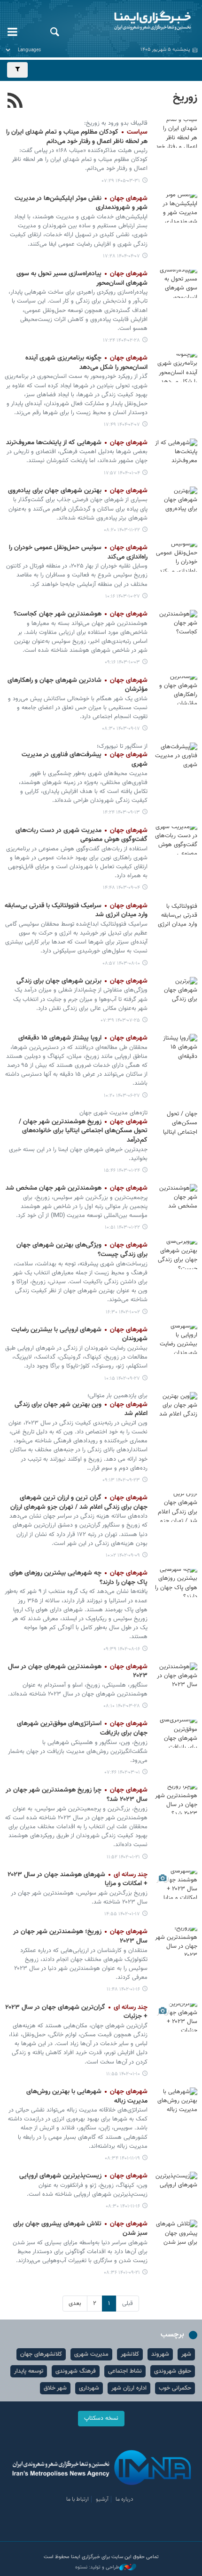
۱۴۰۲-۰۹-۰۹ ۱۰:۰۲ (123, 1556)
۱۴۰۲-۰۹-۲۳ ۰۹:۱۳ (121, 1480)
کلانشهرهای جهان (41, 2354)
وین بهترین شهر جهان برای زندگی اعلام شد (81, 1409)
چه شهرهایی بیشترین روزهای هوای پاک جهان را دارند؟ (78, 1578)
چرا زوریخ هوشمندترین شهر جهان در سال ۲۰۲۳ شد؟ (77, 1795)
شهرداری (89, 2388)
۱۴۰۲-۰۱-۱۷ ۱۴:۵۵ (122, 1914)
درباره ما (124, 2499)
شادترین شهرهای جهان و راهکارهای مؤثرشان (78, 685)
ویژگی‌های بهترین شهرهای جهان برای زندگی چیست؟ (82, 1250)
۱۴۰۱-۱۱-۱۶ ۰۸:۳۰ (123, 2206)
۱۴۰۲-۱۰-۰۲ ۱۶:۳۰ (123, 1312)
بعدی (75, 2304)
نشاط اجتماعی (125, 2371)
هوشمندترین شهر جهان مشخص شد (77, 1188)
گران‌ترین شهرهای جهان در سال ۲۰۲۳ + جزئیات (76, 2012)
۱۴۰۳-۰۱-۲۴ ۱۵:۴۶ (122, 1171)
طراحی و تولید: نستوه (97, 2568)
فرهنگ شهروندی (76, 2371)
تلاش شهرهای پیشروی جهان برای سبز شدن (80, 2229)
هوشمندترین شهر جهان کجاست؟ (81, 614)
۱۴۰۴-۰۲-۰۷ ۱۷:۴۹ (122, 425)
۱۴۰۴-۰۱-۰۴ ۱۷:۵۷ (122, 473)
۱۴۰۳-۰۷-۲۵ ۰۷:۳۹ (120, 1020)
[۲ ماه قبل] (176, 134)
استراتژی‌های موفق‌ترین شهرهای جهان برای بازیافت (82, 1728)
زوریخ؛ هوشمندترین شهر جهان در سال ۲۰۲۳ (80, 1936)
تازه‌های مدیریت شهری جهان (113, 1113)
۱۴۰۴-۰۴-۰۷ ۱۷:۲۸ (121, 256)
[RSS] (15, 102)
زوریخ (185, 98)
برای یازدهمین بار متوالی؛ (117, 1396)
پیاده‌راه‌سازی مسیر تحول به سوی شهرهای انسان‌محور (82, 279)
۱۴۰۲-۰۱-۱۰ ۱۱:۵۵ (123, 2074)
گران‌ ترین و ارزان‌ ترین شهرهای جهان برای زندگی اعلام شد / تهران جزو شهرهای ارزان (79, 1503)
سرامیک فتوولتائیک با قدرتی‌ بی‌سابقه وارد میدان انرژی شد (76, 911)
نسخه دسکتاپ (101, 2418)
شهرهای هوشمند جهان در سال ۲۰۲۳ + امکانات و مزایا (78, 1880)
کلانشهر (130, 2354)
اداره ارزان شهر (129, 2388)
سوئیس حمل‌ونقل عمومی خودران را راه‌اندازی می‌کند (78, 552)
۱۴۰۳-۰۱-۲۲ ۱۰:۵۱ (122, 1228)
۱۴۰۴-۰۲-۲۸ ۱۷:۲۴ (121, 340)
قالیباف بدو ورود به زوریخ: (116, 123)
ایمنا (135, 21)
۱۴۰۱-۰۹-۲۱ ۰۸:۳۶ (122, 2273)
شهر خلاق (55, 2388)
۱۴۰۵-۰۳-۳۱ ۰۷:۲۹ (121, 181)
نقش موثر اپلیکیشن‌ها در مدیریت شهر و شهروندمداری (81, 203)
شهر (186, 2354)
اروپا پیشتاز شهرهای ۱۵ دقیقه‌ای (83, 1038)
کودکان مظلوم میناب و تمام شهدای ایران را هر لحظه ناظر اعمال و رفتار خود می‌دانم (77, 137)
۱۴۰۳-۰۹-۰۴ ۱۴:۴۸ (121, 888)
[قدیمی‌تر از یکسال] (176, 208)
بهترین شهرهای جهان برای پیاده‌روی (78, 491)
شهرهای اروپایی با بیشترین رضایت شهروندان (79, 1335)
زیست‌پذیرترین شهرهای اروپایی (83, 2176)
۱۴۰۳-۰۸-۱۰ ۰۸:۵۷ (121, 964)
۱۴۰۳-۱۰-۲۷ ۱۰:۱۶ (123, 596)
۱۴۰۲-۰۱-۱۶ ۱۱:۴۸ (123, 1989)
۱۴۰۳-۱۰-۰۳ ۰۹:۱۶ (122, 662)
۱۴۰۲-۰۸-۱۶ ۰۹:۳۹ (122, 1649)
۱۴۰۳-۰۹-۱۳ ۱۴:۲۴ (121, 812)
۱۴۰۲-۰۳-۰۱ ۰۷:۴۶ (122, 1772)
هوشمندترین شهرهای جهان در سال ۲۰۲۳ (78, 1672)
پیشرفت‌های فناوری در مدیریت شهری (85, 760)
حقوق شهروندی (173, 2371)
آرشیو (102, 2499)
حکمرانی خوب (175, 2388)
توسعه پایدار (29, 2371)
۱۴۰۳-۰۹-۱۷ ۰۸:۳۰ (121, 729)
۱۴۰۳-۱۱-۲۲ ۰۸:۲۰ (122, 530)
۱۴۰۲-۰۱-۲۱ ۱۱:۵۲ (123, 1857)
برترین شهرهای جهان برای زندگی (82, 981)
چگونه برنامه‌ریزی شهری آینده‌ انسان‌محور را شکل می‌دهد (86, 363)
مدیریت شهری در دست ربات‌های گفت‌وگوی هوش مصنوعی (82, 835)
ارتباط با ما (78, 2499)
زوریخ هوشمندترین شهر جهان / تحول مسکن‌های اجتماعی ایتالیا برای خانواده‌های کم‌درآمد (83, 1131)
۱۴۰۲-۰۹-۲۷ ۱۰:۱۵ (122, 1379)
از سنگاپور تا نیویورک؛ (122, 746)
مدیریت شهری (91, 2354)
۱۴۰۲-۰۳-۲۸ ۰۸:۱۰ (122, 1706)
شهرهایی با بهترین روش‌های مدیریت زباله (87, 2096)
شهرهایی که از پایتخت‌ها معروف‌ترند (77, 443)
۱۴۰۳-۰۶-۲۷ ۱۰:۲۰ (122, 1096)
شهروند (160, 2354)
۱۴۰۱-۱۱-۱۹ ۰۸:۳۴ (122, 2158)
